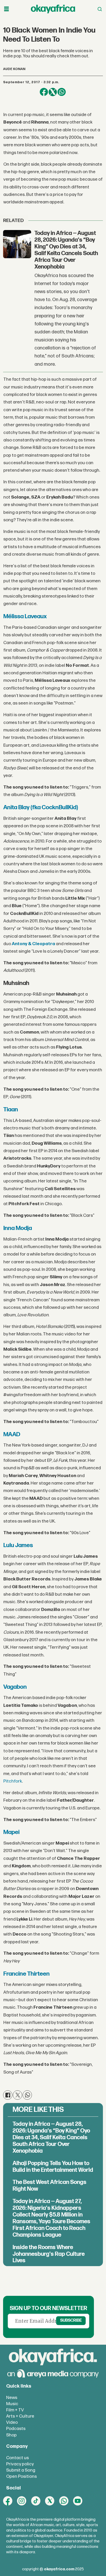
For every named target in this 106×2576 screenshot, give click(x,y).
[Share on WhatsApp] (61, 92)
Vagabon (15, 1687)
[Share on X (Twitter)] (53, 92)
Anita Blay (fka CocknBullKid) (41, 807)
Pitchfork (13, 1781)
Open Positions (21, 2476)
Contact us (17, 2458)
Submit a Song (21, 2470)
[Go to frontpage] (53, 9)
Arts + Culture (20, 2416)
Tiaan (11, 1110)
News (12, 2398)
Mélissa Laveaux (25, 616)
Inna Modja (18, 1228)
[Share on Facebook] (44, 92)
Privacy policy (20, 2464)
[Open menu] (6, 9)
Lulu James (18, 1545)
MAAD (12, 1434)
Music (12, 2404)
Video (12, 2422)
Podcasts (16, 2429)
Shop (11, 2435)
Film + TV (15, 2410)
